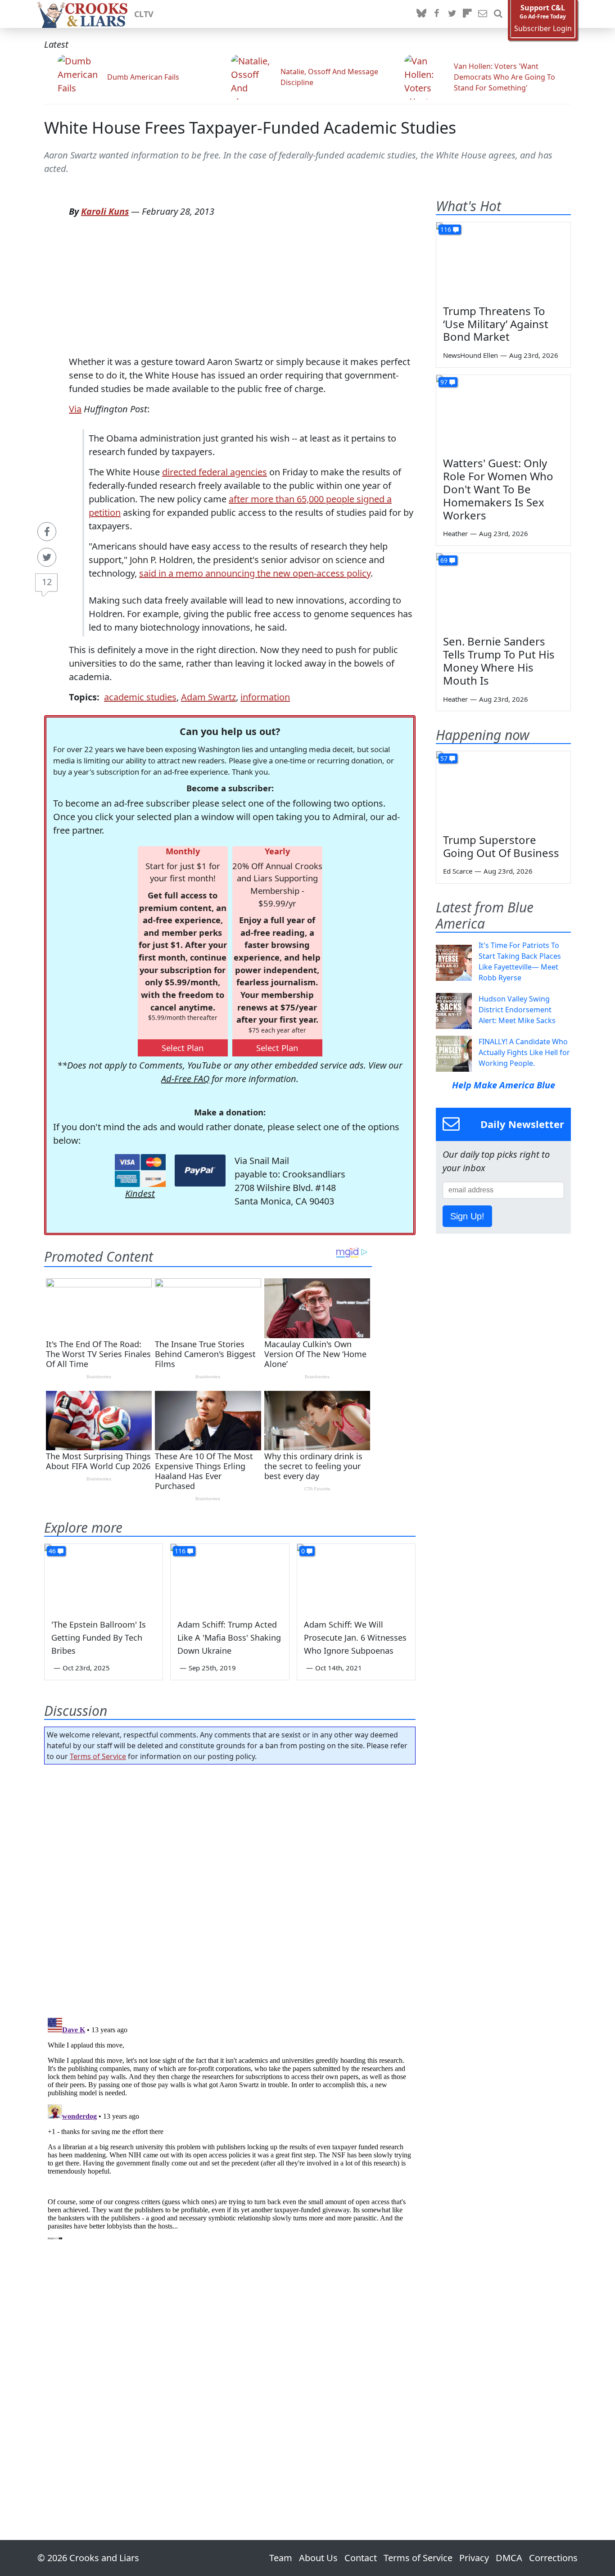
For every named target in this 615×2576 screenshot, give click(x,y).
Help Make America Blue (504, 1085)
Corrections (553, 2558)
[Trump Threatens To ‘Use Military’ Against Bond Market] (503, 260)
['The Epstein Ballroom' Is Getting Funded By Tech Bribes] (104, 1577)
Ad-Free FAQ (185, 1079)
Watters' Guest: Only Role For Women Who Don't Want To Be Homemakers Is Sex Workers (498, 489)
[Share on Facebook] (47, 532)
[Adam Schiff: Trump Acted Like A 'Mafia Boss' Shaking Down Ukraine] (230, 1577)
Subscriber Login (543, 29)
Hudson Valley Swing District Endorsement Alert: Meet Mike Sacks (517, 1010)
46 (52, 1551)
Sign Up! (467, 1216)
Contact (361, 2558)
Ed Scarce (458, 871)
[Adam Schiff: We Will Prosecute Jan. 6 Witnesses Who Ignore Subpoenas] (356, 1577)
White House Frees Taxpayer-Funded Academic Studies (250, 128)
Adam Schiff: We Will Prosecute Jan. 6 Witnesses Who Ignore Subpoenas (355, 1638)
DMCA (509, 2558)
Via (75, 409)
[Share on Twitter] (47, 557)
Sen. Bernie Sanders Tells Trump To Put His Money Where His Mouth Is (499, 661)
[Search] (498, 14)
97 (444, 382)
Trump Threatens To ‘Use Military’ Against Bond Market (496, 324)
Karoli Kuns (105, 211)
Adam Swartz (208, 697)
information (265, 697)
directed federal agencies (215, 472)
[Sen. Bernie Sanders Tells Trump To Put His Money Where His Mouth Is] (503, 591)
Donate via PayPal (200, 1171)
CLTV (144, 14)
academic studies (140, 697)
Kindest (140, 1193)
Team (281, 2558)
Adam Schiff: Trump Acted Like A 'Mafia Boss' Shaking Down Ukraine (229, 1638)
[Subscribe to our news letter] (483, 14)
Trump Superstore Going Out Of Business (501, 846)
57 (444, 758)
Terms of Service (98, 1756)
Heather (455, 533)
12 (47, 582)
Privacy (474, 2558)
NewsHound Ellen (470, 355)
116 (180, 1551)
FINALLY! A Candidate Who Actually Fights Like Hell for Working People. (524, 1052)
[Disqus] (230, 2127)
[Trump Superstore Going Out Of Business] (503, 789)
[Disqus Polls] (230, 1888)
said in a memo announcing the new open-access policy (255, 573)
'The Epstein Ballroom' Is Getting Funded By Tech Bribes (99, 1638)
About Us (318, 2558)
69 (444, 560)
